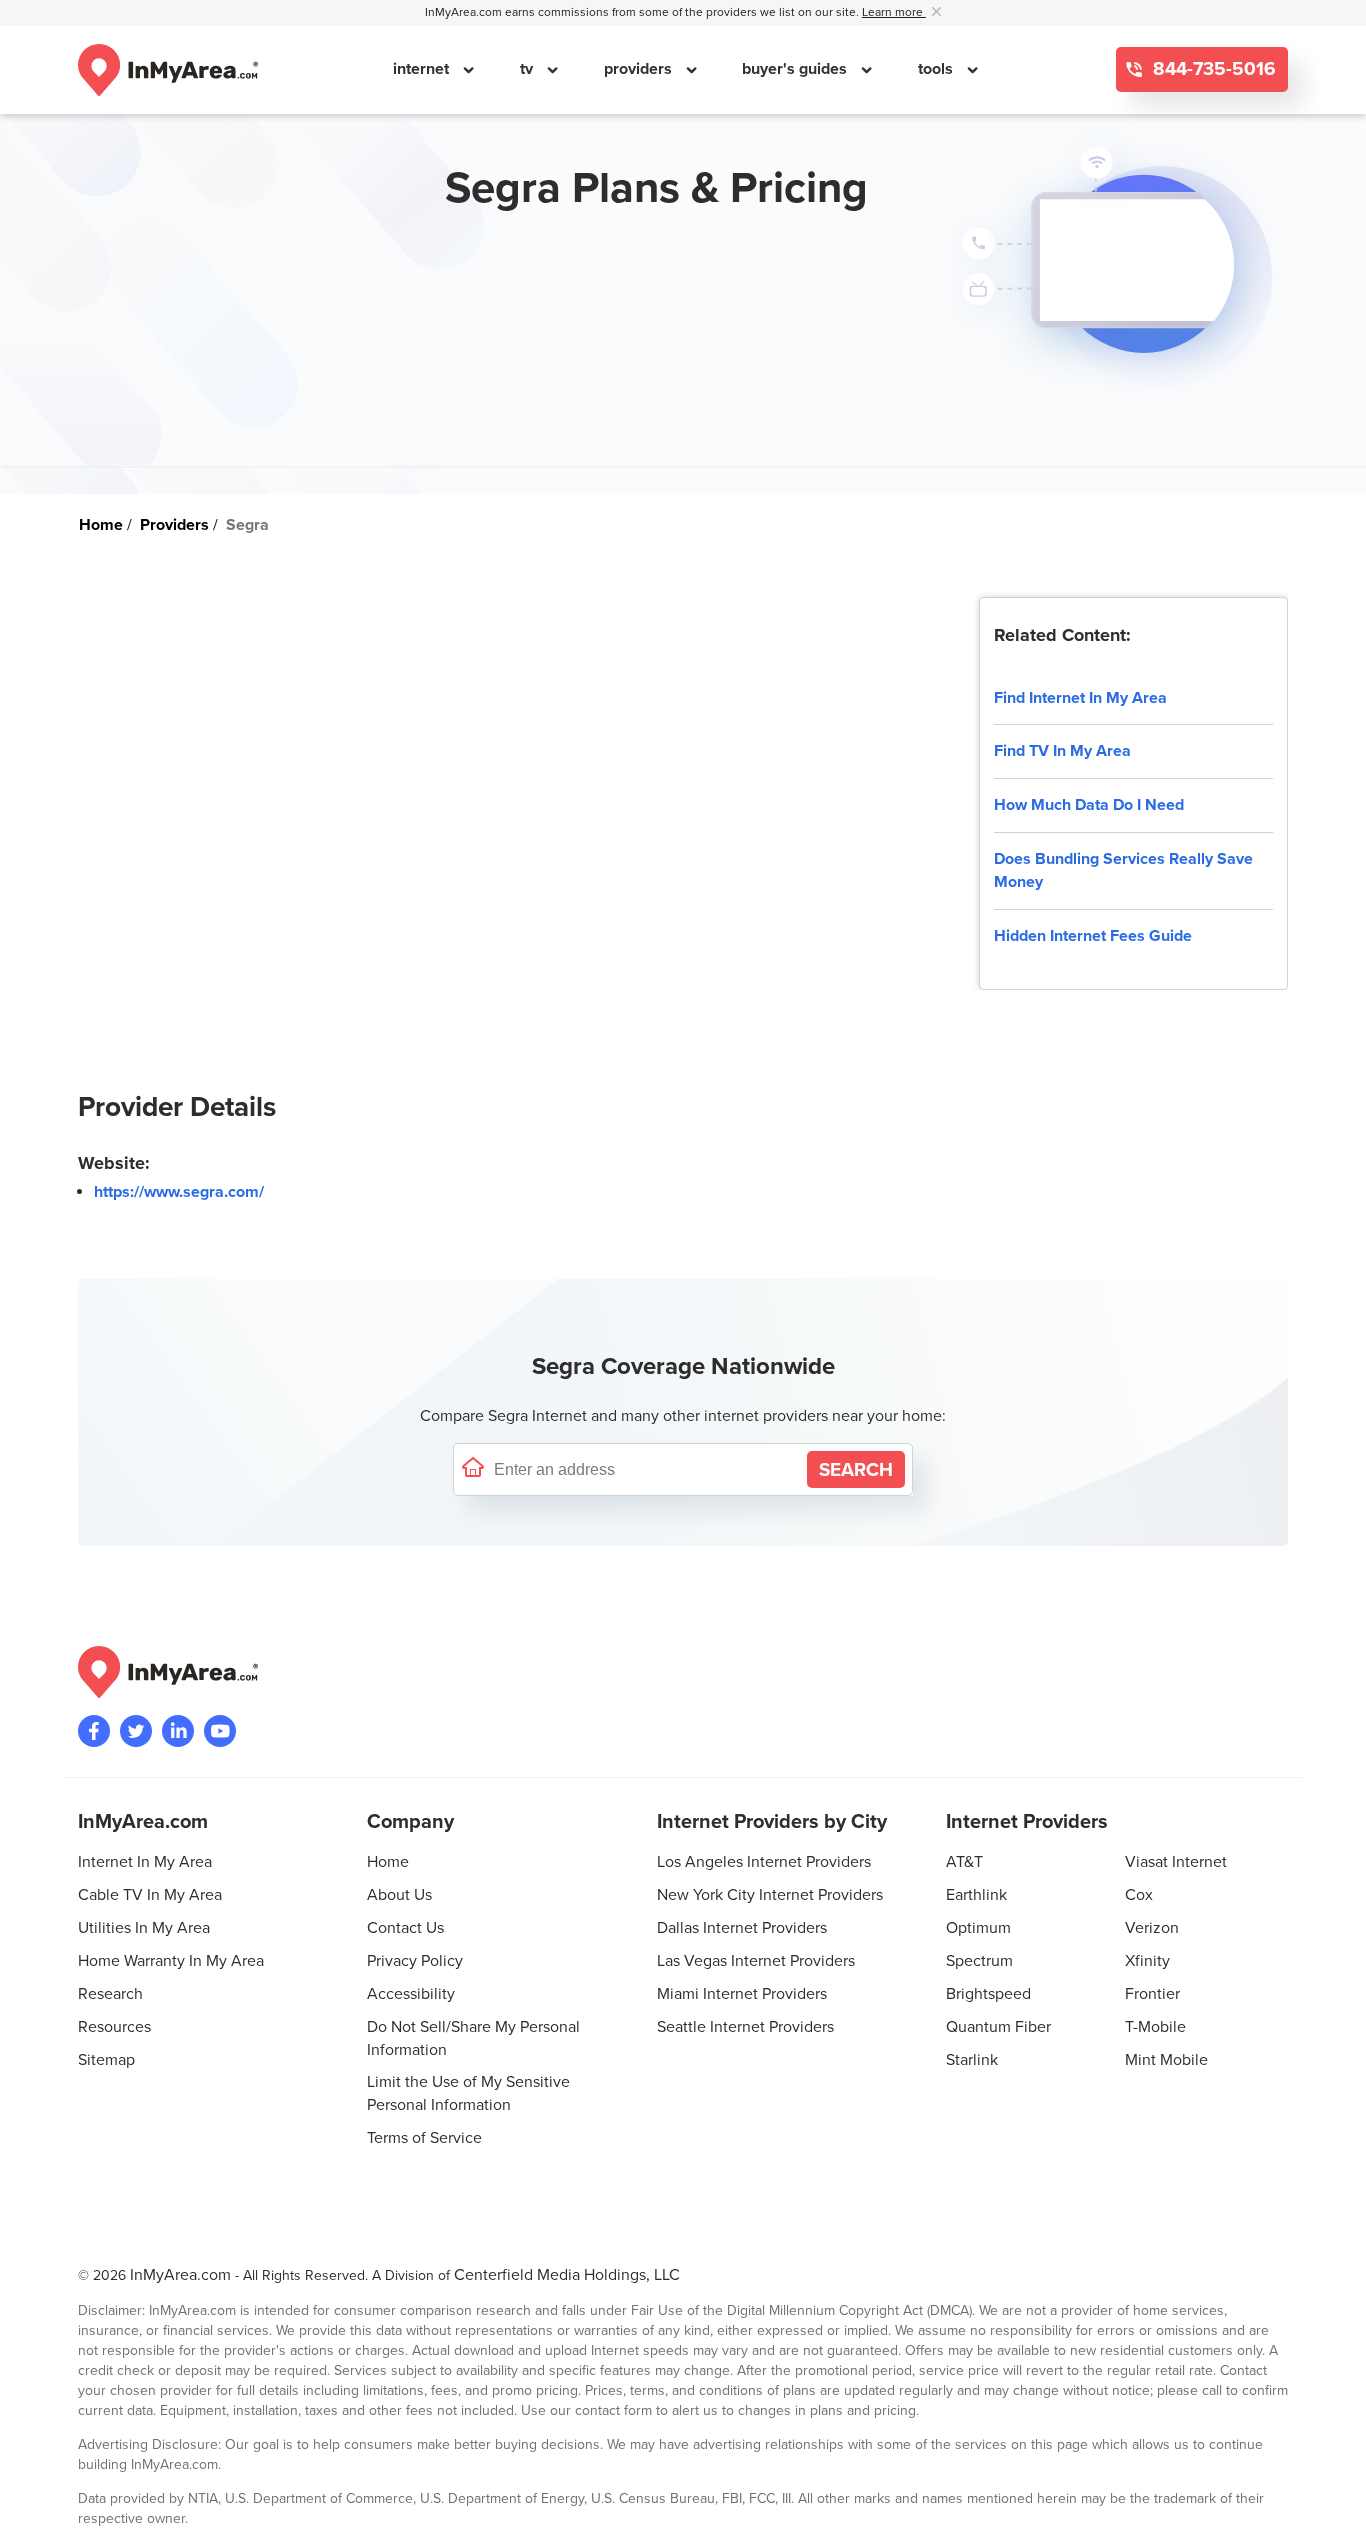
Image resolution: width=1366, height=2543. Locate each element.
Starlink (972, 2060)
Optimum (978, 1928)
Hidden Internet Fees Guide (1093, 936)
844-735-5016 (1212, 69)
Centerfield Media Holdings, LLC (567, 2275)
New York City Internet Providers (770, 1895)
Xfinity (1147, 1961)
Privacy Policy (415, 1961)
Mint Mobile (1166, 2060)
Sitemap (106, 2060)
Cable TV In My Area (150, 1895)
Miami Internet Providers (742, 1994)
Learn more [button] (894, 12)
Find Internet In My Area (1080, 698)
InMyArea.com (180, 2275)
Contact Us (405, 1928)
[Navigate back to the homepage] (168, 70)
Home (388, 1862)
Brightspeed (988, 1994)
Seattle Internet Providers (745, 2027)
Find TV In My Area (1062, 751)
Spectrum (979, 1961)
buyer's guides (796, 69)
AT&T (964, 1862)
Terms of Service (424, 2138)
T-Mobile (1155, 2027)
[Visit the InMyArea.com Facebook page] (94, 1731)
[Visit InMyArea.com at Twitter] (136, 1731)
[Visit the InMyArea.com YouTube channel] (220, 1731)
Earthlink (976, 1895)
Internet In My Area (145, 1862)
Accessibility (411, 1994)
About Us (399, 1895)
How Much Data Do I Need (1089, 805)
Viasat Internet (1176, 1862)
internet (423, 69)
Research (110, 1994)
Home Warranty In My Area (171, 1961)
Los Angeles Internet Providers (764, 1862)
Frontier (1152, 1994)
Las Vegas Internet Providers (756, 1961)
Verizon (1152, 1928)
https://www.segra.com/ (179, 1192)
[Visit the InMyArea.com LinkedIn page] (178, 1731)
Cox (1139, 1895)
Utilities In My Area (144, 1928)
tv (528, 69)
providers (640, 69)
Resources (114, 2027)
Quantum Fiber (998, 2027)
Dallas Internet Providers (742, 1928)
